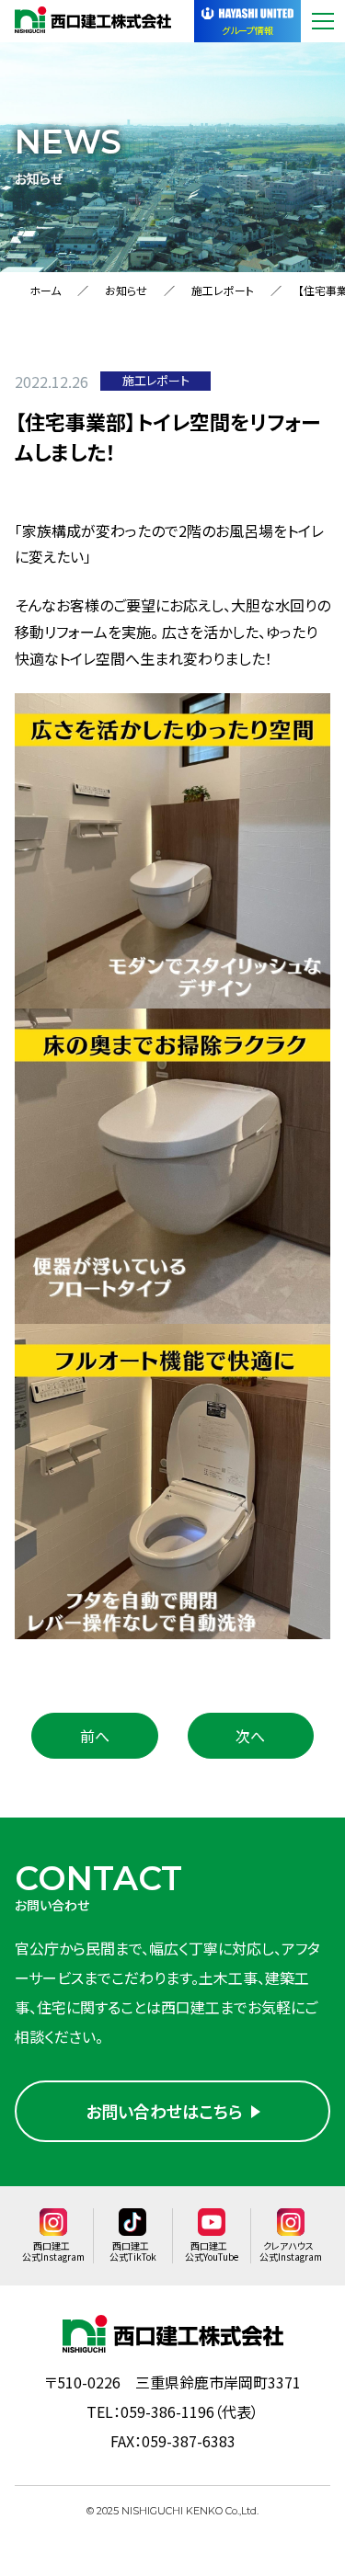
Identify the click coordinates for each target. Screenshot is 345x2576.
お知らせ (126, 290)
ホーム (45, 290)
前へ (95, 1736)
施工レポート (223, 290)
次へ (250, 1736)
